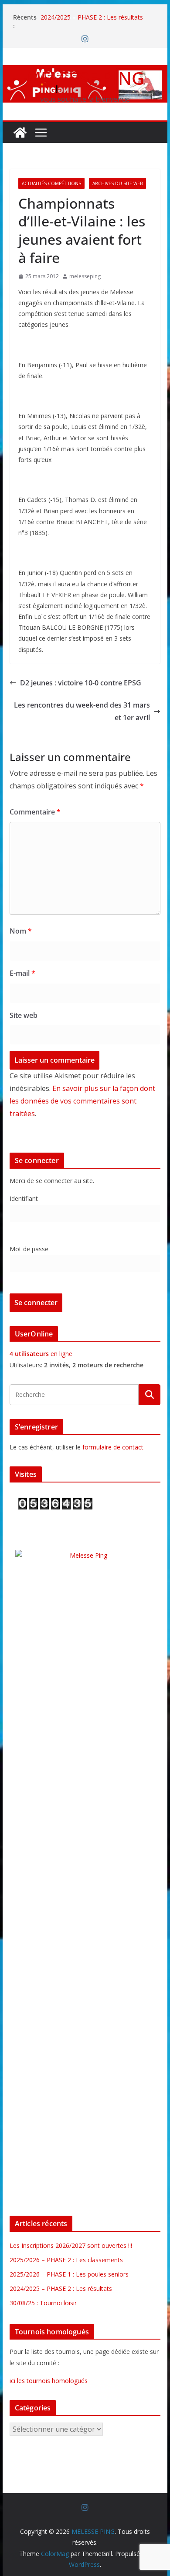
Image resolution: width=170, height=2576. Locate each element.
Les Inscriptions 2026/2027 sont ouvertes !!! (71, 2245)
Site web (24, 1015)
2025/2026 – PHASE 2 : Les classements (66, 2260)
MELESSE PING (85, 78)
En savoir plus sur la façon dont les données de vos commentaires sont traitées (82, 1101)
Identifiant (24, 1198)
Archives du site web (117, 183)
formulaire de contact (113, 1447)
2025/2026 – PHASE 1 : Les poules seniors (69, 2274)
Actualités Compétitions (51, 183)
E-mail (22, 973)
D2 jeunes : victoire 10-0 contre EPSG (81, 683)
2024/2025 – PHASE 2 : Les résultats (92, 17)
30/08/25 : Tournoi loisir (43, 2303)
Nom (21, 931)
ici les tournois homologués (49, 2381)
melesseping (85, 276)
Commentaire (35, 812)
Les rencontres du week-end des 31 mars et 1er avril (82, 711)
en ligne (41, 1354)
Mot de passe (29, 1249)
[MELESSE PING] (20, 133)
